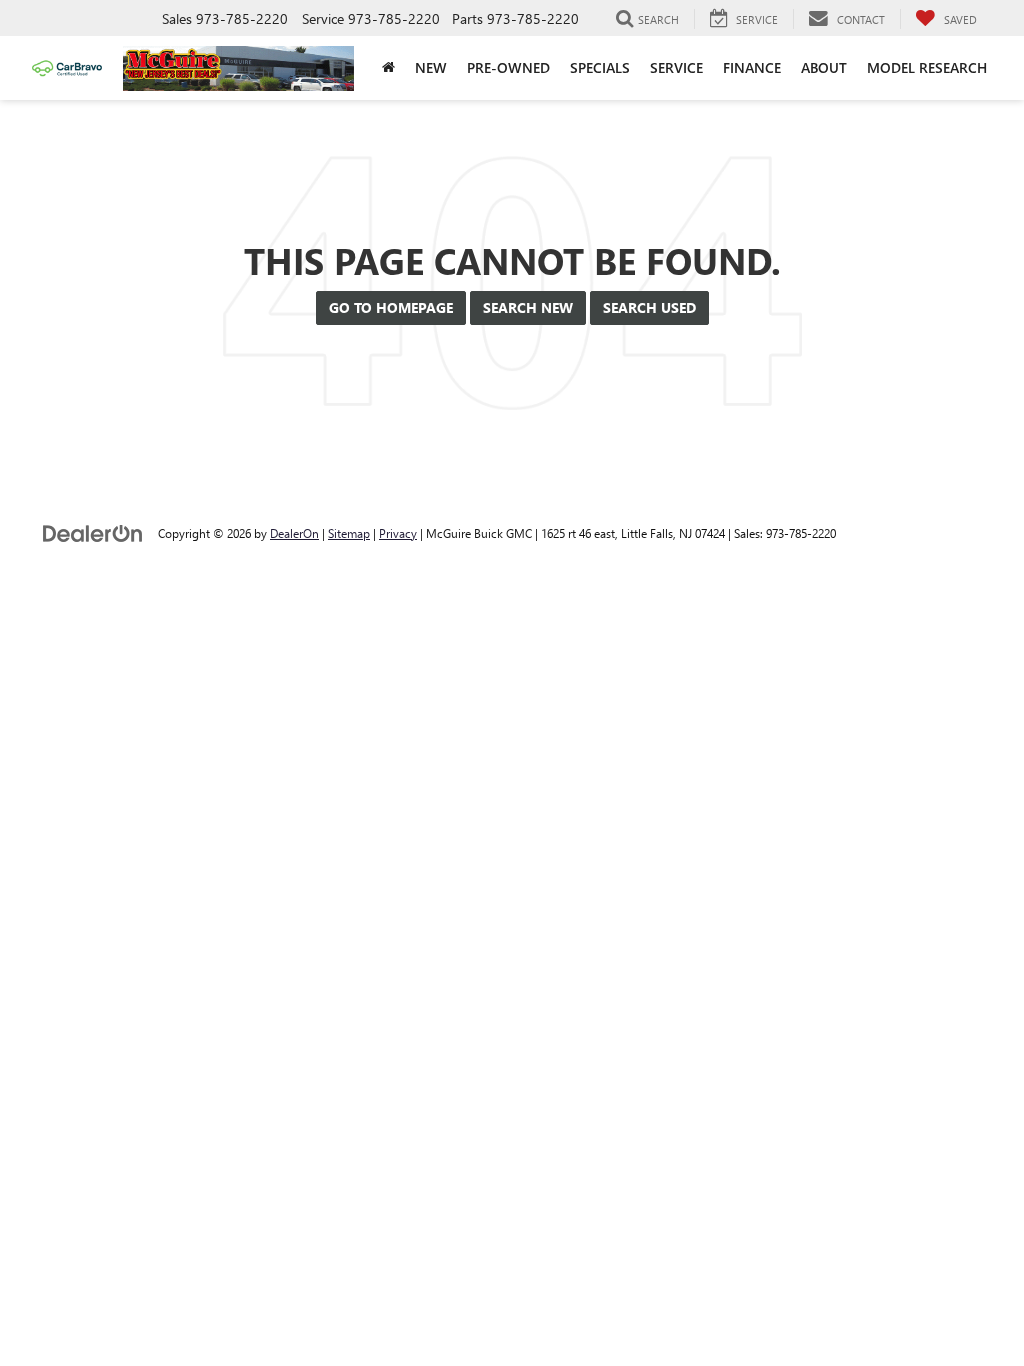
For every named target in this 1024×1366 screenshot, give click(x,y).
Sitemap (349, 533)
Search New (528, 307)
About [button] (824, 67)
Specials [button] (600, 67)
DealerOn (294, 533)
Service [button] (676, 67)
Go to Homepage (391, 307)
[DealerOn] (93, 532)
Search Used (649, 307)
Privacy (398, 533)
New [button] (431, 67)
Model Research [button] (927, 67)
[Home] (388, 68)
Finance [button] (752, 67)
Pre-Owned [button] (508, 67)
